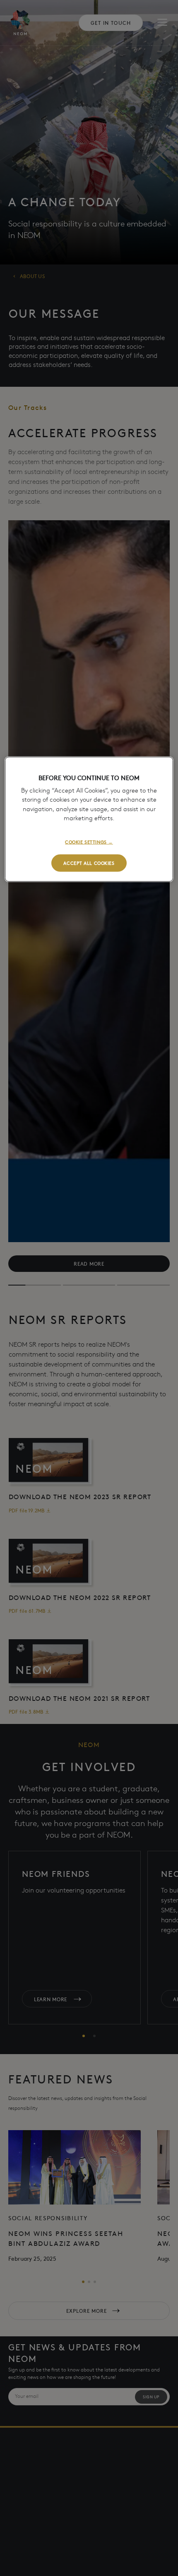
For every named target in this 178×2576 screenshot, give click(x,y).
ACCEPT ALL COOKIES (89, 862)
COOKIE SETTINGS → (89, 841)
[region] (89, 819)
